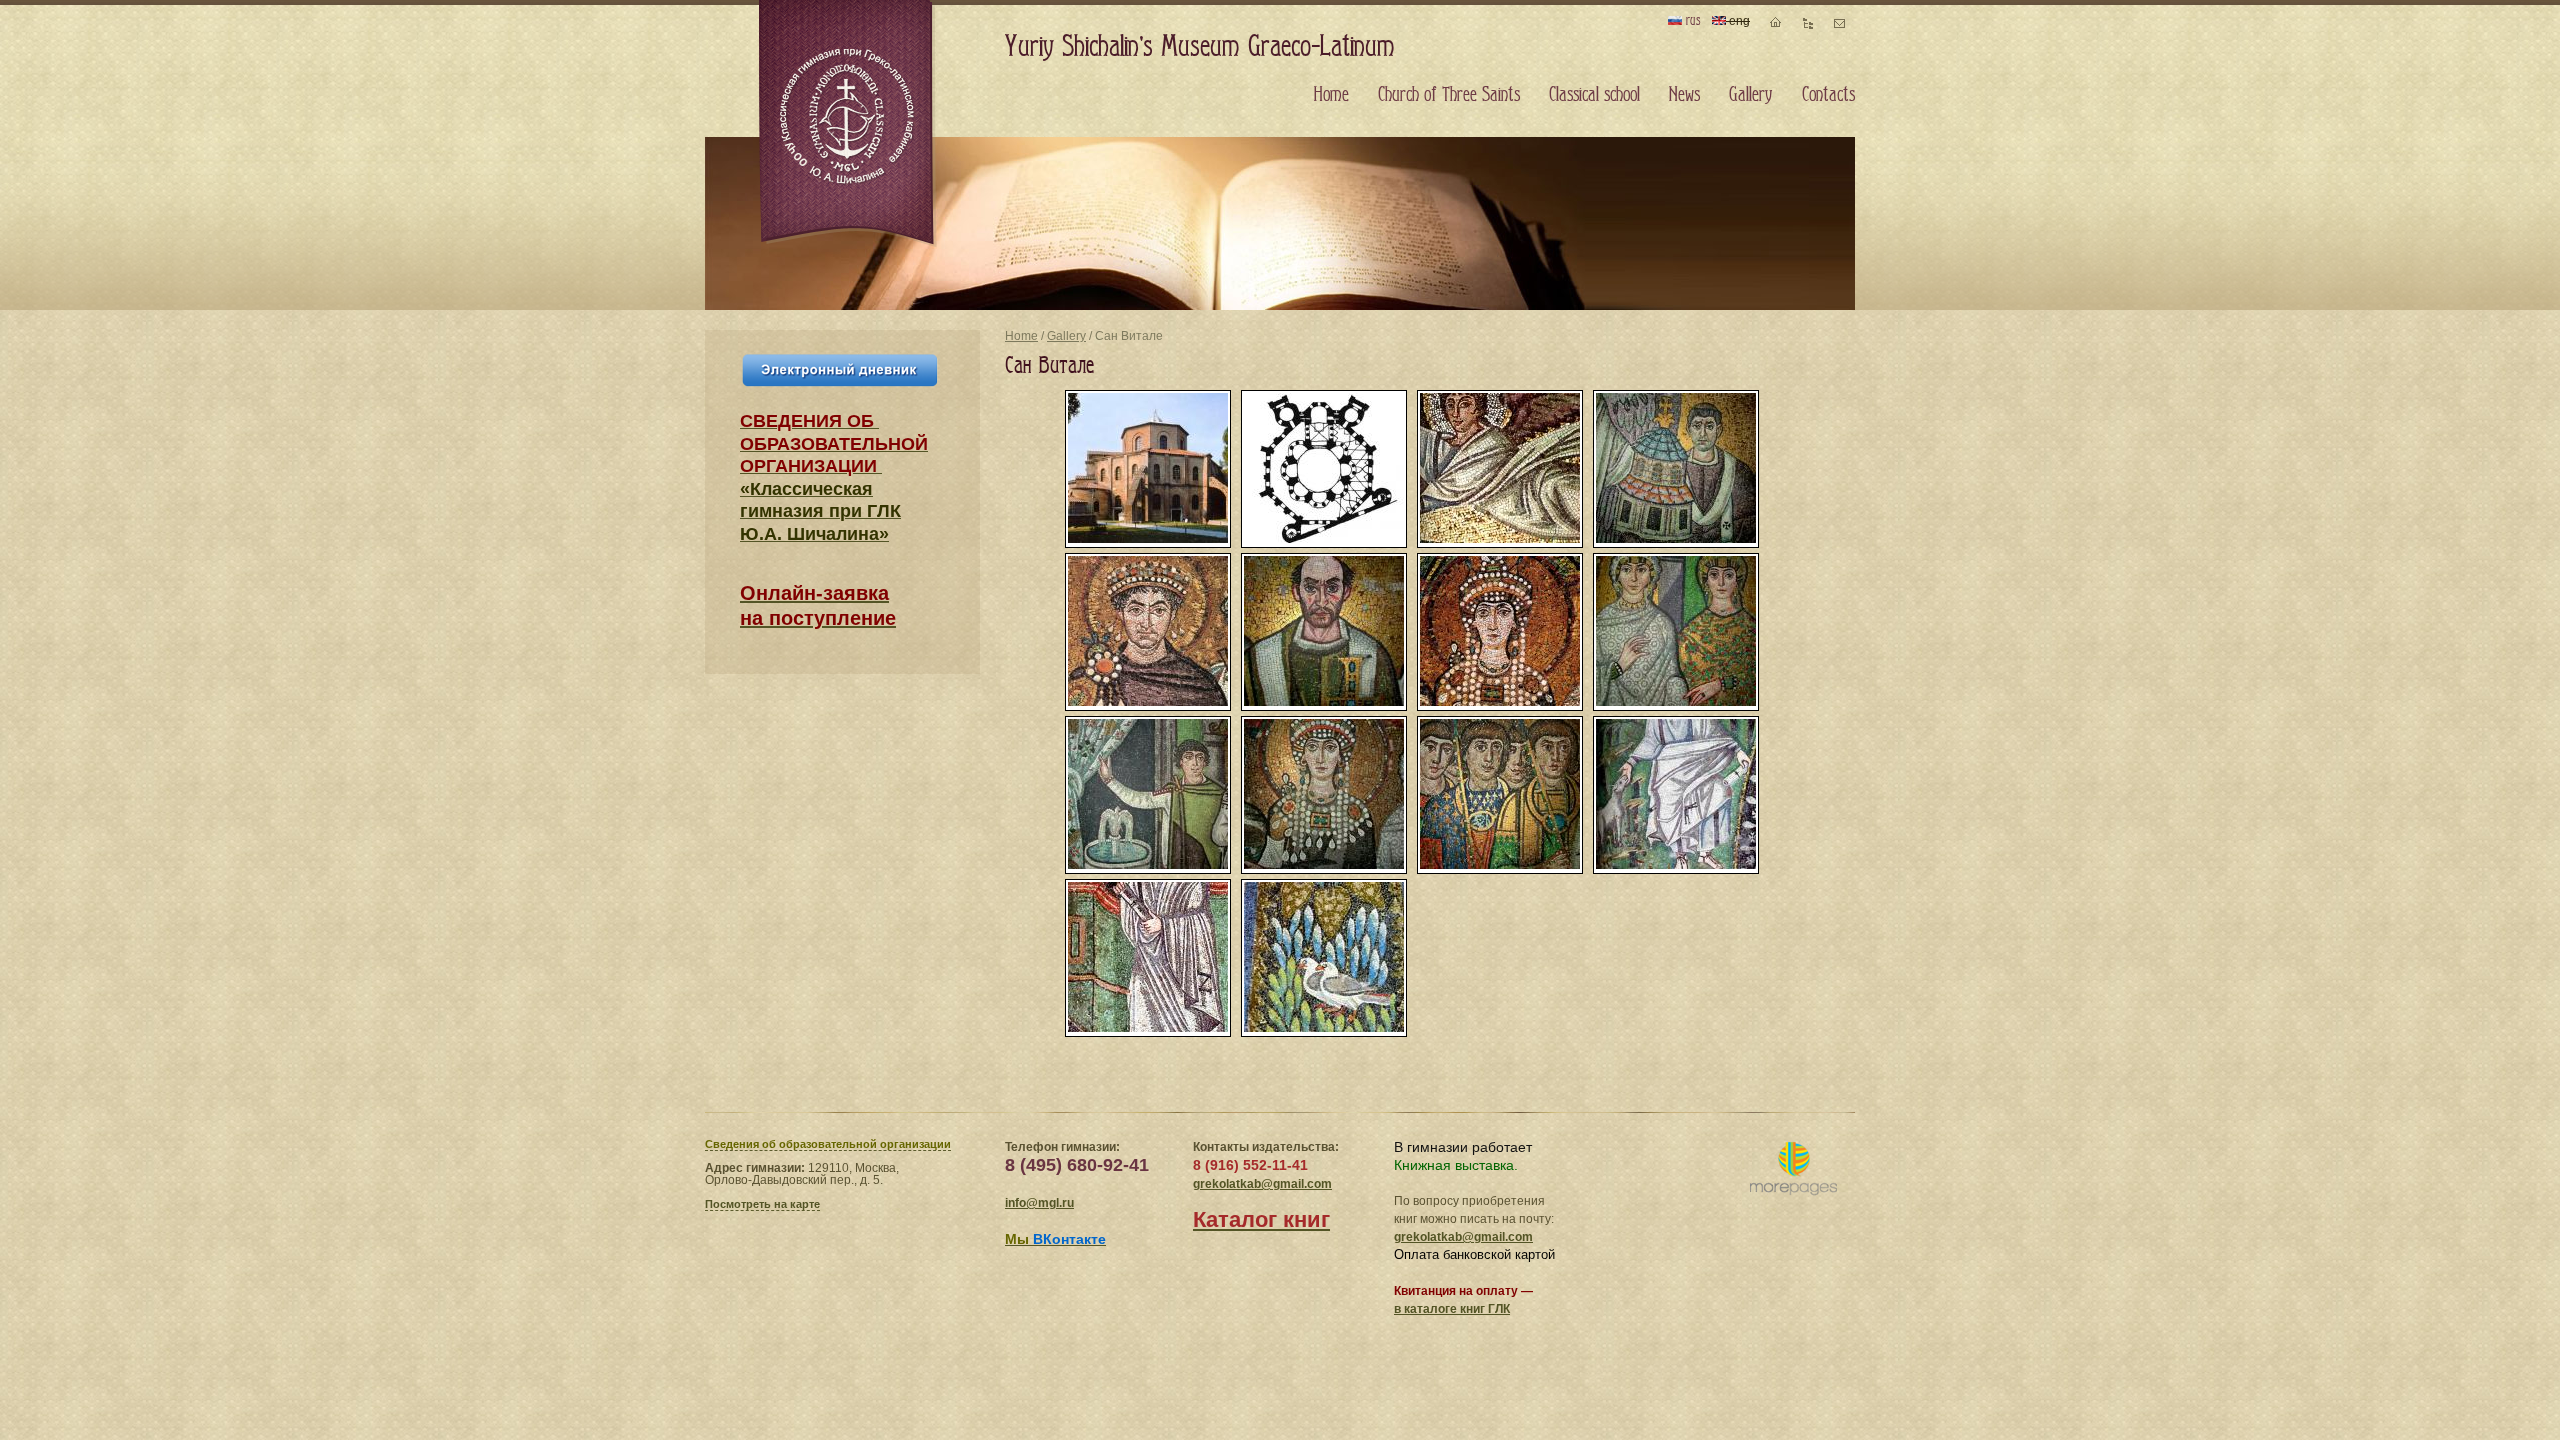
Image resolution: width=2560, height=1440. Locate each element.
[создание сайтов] (1793, 1169)
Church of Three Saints (1449, 95)
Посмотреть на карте (762, 1204)
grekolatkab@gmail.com (1262, 1184)
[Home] (848, 124)
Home (1021, 336)
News (1684, 95)
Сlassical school (1594, 95)
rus (1691, 20)
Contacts (1828, 95)
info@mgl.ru (1039, 1203)
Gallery (1066, 336)
